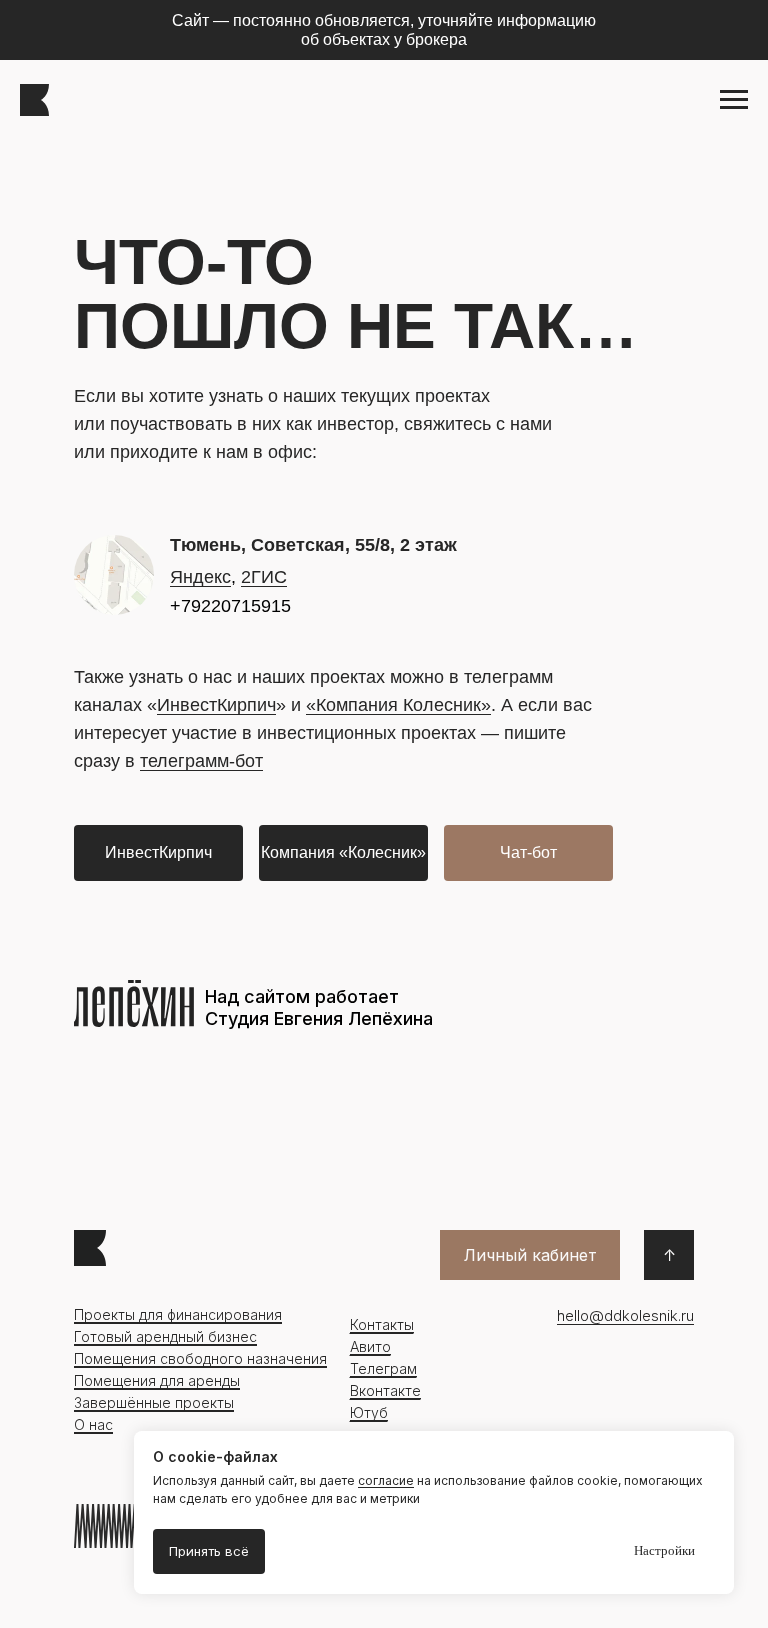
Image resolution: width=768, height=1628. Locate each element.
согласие (386, 1480)
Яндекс (200, 577)
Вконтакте (385, 1390)
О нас (93, 1424)
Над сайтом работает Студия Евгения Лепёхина (319, 1007)
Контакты (382, 1324)
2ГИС (264, 577)
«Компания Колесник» (398, 705)
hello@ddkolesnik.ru (625, 1315)
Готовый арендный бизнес (165, 1336)
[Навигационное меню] (734, 100)
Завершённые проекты (154, 1402)
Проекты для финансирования (178, 1314)
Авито (370, 1346)
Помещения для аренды (157, 1380)
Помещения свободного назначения (200, 1358)
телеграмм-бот (201, 761)
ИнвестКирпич (216, 705)
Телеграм (383, 1368)
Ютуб (369, 1412)
